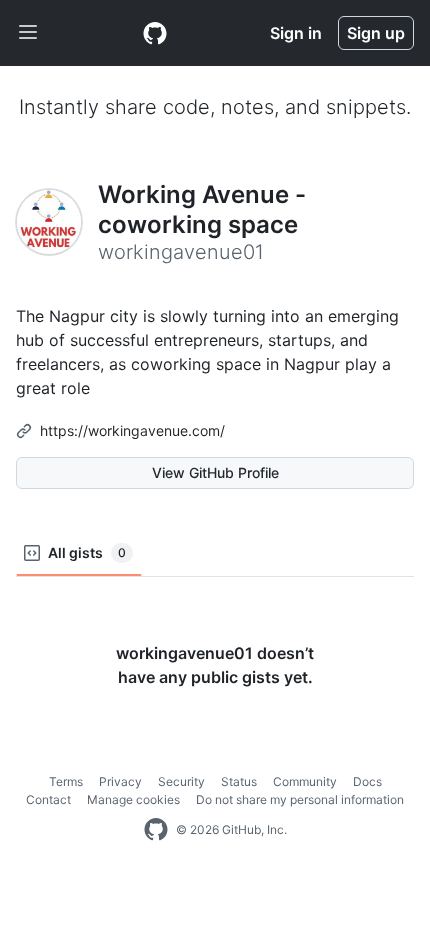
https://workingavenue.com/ (132, 430)
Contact (48, 799)
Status (239, 781)
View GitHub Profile (215, 472)
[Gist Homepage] (155, 33)
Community (305, 781)
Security (181, 781)
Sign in (296, 33)
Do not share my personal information (300, 799)
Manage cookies (133, 799)
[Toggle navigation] (28, 33)
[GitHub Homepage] (156, 830)
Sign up (376, 33)
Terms (66, 781)
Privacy (120, 781)
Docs (367, 781)
